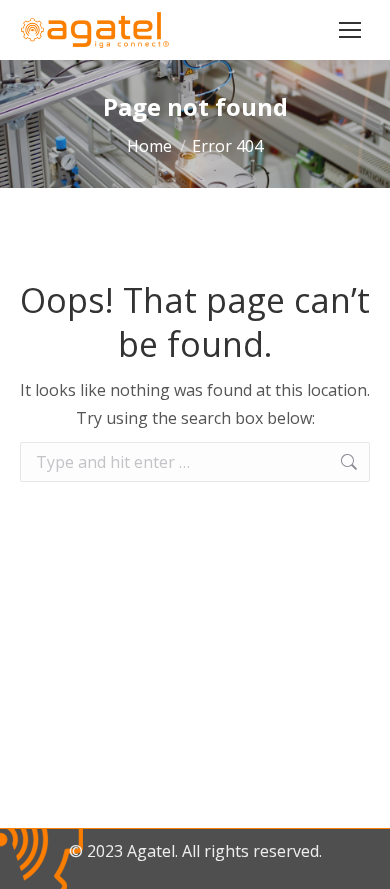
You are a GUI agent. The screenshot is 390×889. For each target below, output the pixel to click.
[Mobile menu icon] (350, 30)
